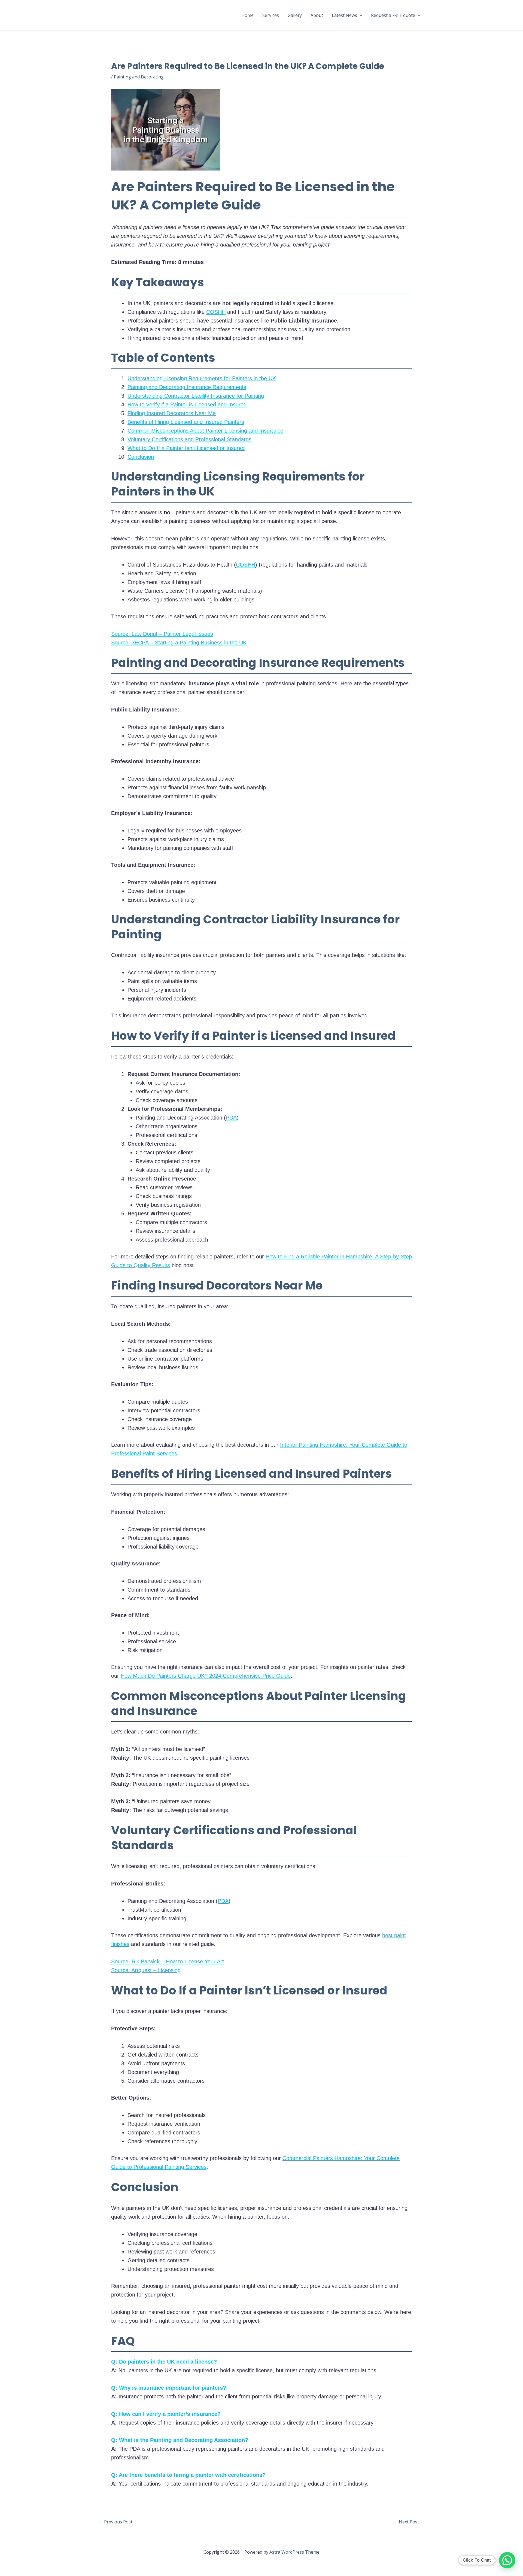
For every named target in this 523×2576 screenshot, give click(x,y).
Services (271, 15)
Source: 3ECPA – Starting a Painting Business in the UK (179, 643)
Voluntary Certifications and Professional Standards (189, 439)
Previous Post (115, 2522)
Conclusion (141, 457)
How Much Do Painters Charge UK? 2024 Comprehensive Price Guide (206, 1676)
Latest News (344, 15)
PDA (231, 1118)
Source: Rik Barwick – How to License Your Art (168, 1961)
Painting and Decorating (139, 77)
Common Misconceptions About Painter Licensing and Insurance (205, 431)
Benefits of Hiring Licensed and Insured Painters (186, 422)
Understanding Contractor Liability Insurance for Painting (196, 396)
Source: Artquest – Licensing (146, 1970)
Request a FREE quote (393, 15)
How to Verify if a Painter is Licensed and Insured (187, 405)
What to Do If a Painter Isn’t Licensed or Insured (186, 448)
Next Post (412, 2522)
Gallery (295, 15)
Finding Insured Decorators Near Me (172, 413)
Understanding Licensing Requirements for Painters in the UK (202, 378)
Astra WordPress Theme (294, 2552)
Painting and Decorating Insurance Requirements (187, 387)
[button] (360, 15)
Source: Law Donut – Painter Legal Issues (162, 634)
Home (247, 15)
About (317, 15)
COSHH (216, 312)
